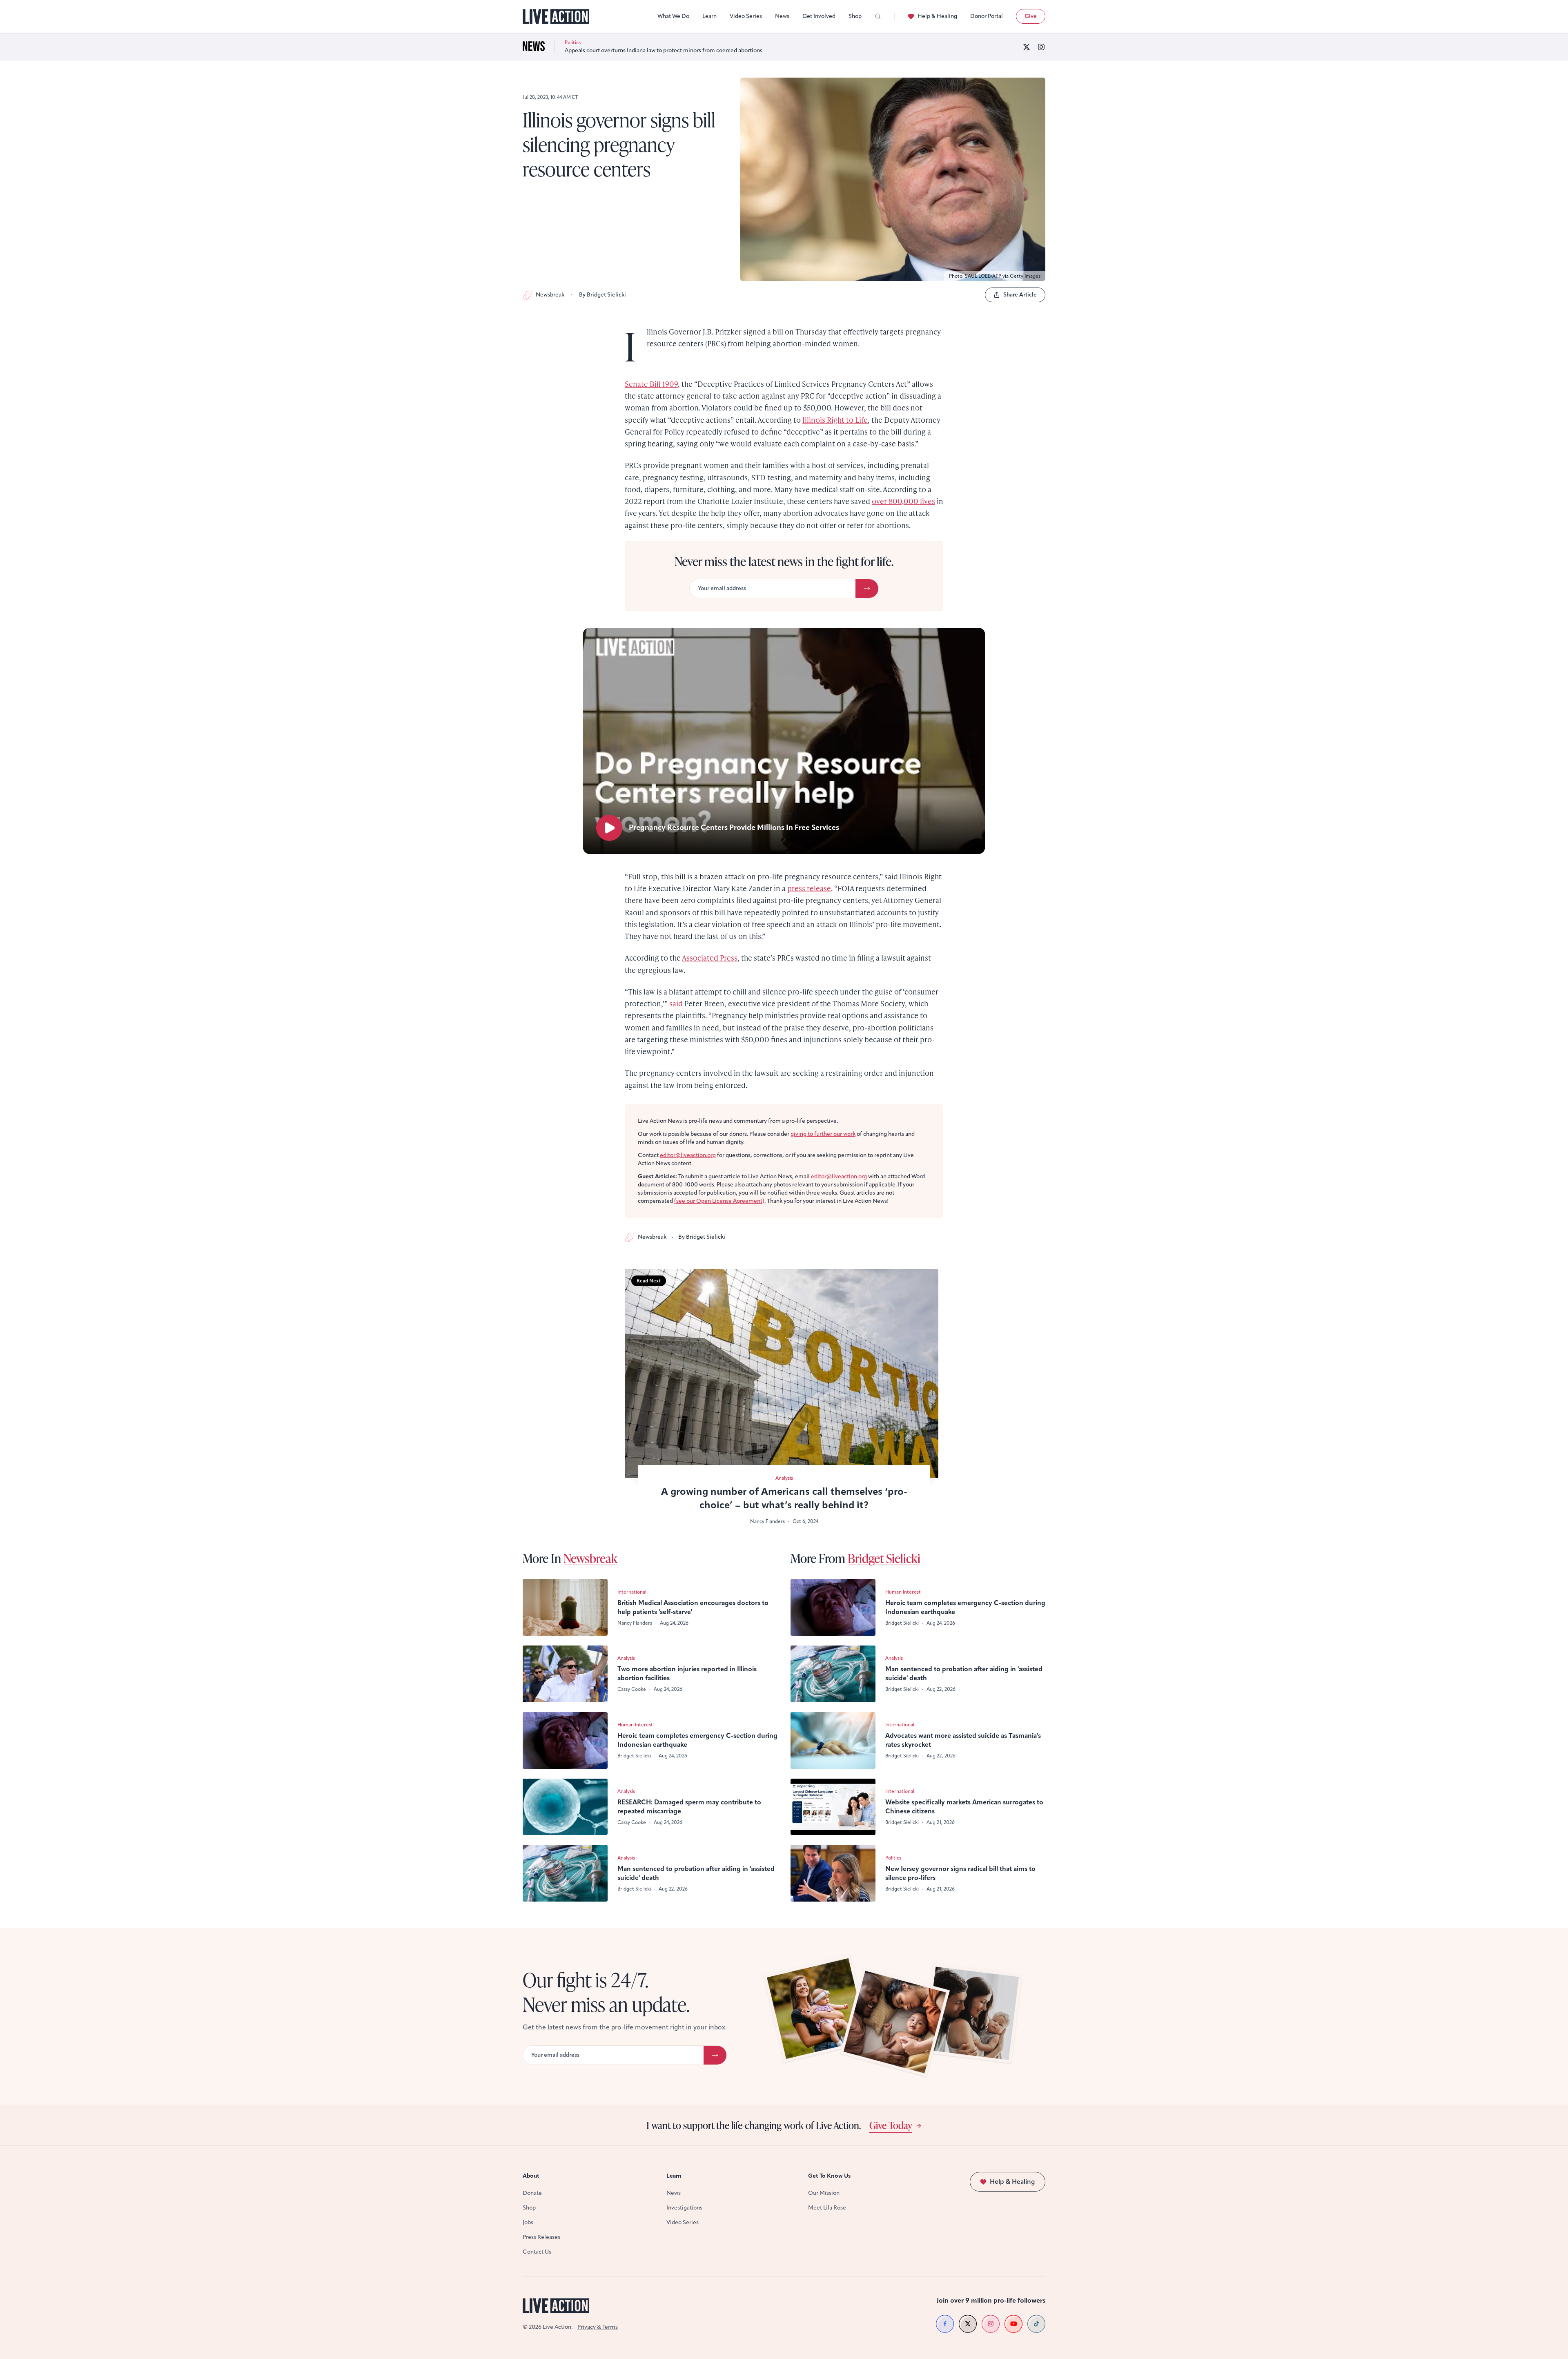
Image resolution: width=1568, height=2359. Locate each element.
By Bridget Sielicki (602, 295)
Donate (532, 2193)
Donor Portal (987, 16)
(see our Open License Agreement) (719, 1201)
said (676, 1003)
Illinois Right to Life (835, 420)
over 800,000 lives (903, 501)
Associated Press (710, 958)
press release (809, 888)
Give (1031, 16)
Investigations (684, 2208)
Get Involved (819, 16)
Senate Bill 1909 (651, 384)
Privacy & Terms (598, 2327)
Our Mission (824, 2193)
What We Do (673, 16)
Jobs (528, 2222)
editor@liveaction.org (688, 1155)
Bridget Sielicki (884, 1558)
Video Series (746, 16)
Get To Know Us (829, 2176)
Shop (855, 16)
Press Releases (541, 2237)
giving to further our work (823, 1134)
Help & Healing (937, 16)
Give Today (891, 2125)
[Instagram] (1041, 47)
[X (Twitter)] (1027, 47)
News (782, 16)
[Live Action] (556, 17)
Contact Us (537, 2252)
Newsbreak (550, 295)
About (531, 2176)
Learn (709, 16)
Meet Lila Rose (827, 2208)
